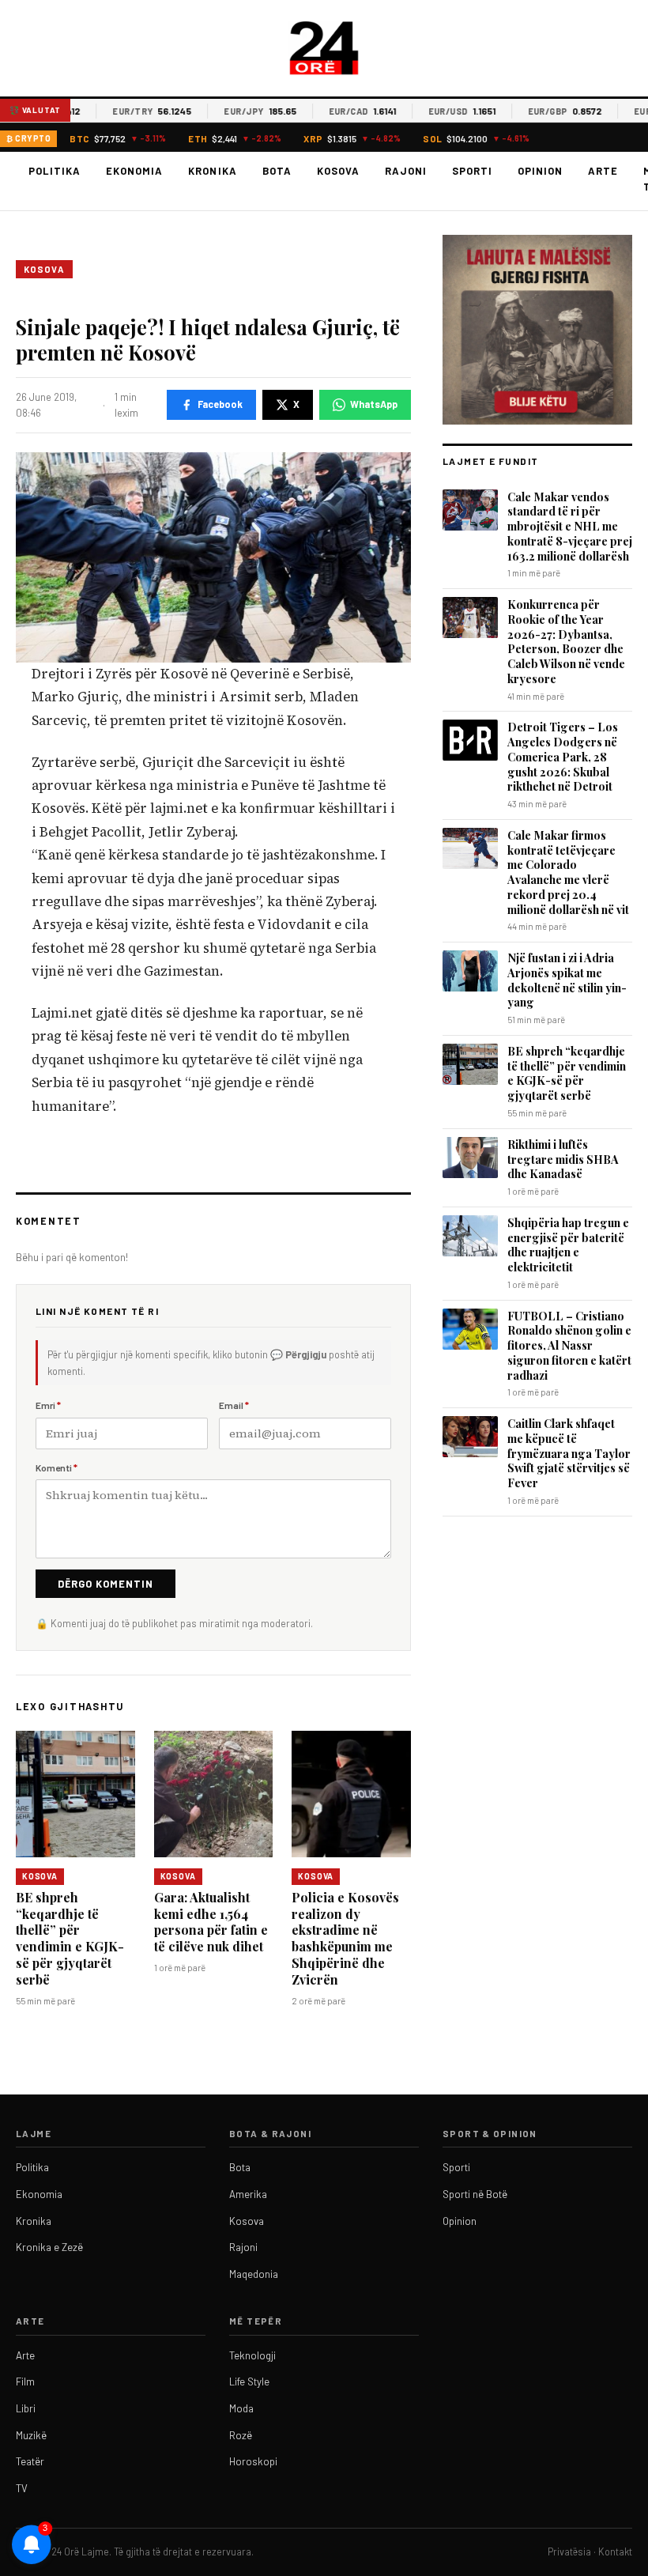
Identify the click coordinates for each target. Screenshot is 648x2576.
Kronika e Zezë (49, 2247)
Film (25, 2381)
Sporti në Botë (475, 2194)
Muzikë (31, 2435)
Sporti (472, 171)
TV (22, 2488)
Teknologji (252, 2355)
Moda (241, 2408)
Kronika (212, 171)
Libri (26, 2408)
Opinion (540, 171)
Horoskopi (253, 2461)
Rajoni (406, 171)
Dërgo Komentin (105, 1584)
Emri (48, 1405)
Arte (603, 171)
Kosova (338, 171)
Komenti (57, 1467)
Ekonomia (134, 171)
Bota (277, 171)
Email (234, 1405)
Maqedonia (254, 2274)
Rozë (241, 2435)
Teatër (30, 2461)
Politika (55, 171)
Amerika (248, 2194)
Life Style (249, 2381)
